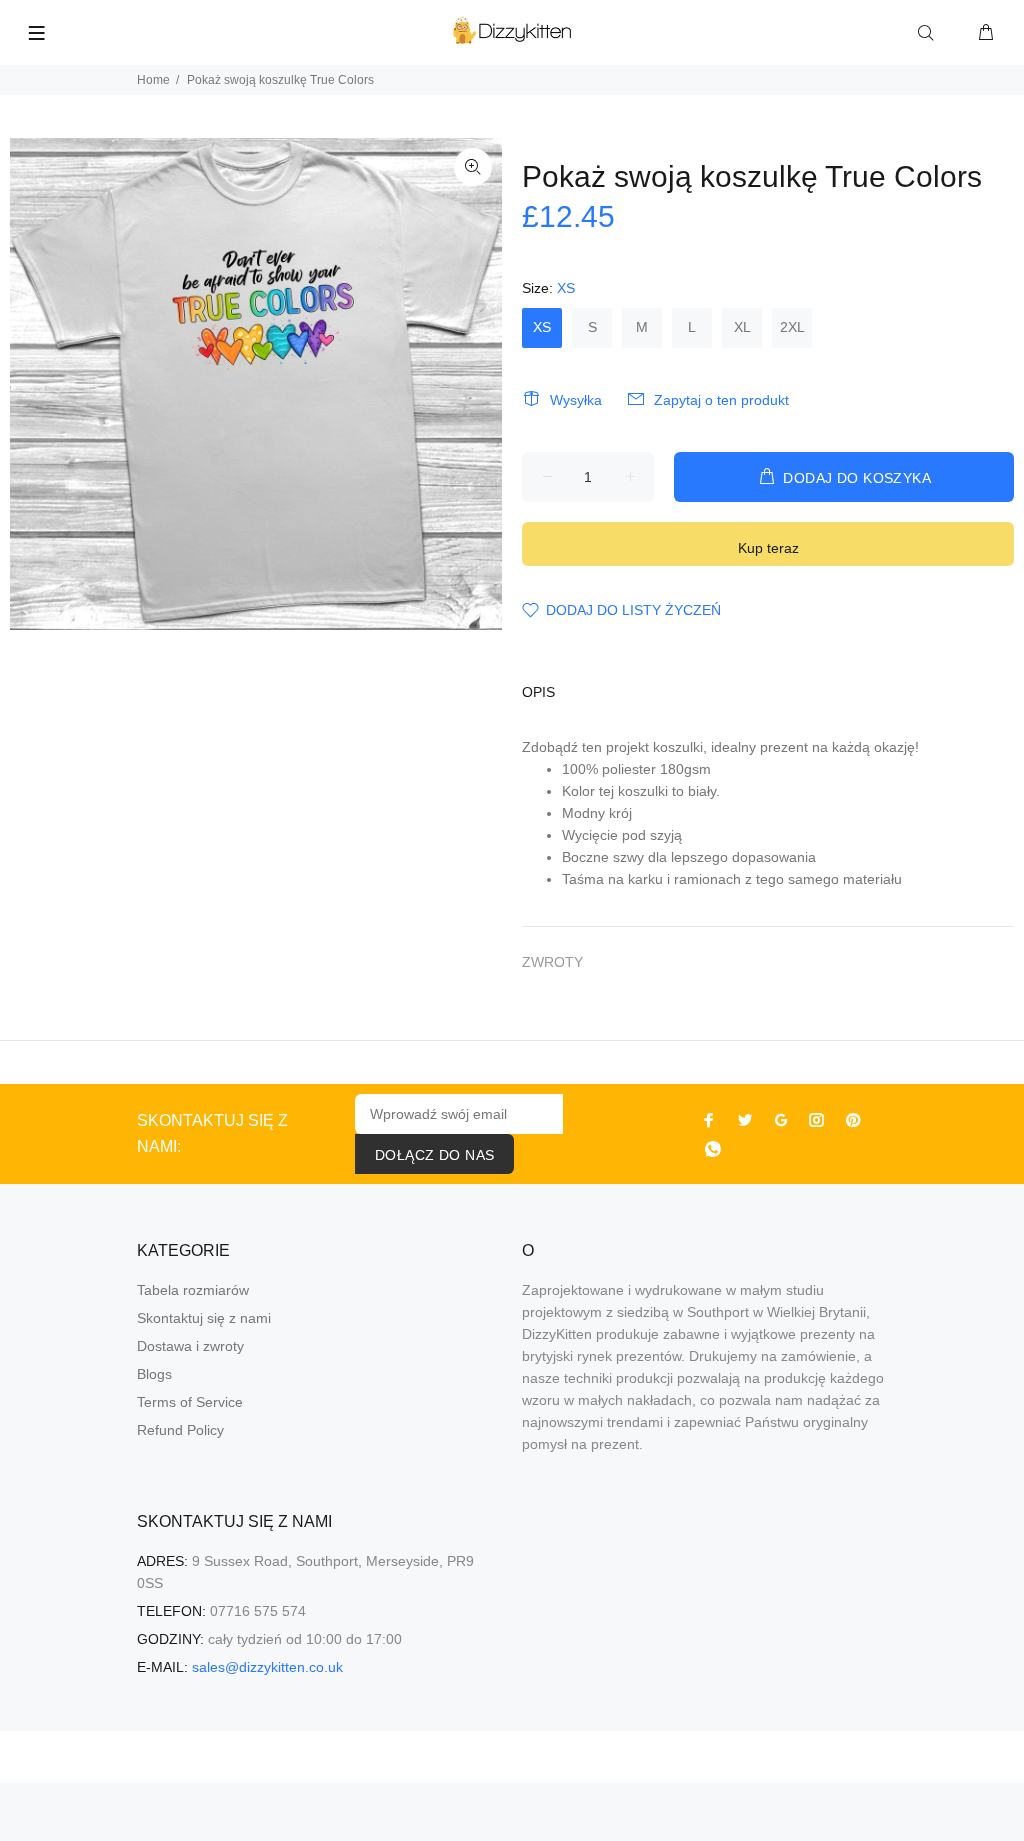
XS (542, 327)
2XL (792, 327)
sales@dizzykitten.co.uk (267, 1667)
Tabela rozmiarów (193, 1290)
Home (153, 80)
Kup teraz (768, 548)
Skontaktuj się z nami (204, 1318)
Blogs (154, 1374)
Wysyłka (576, 400)
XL (742, 327)
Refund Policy (180, 1430)
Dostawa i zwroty (190, 1346)
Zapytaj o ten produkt (721, 400)
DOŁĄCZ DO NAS (434, 1155)
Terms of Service (190, 1402)
